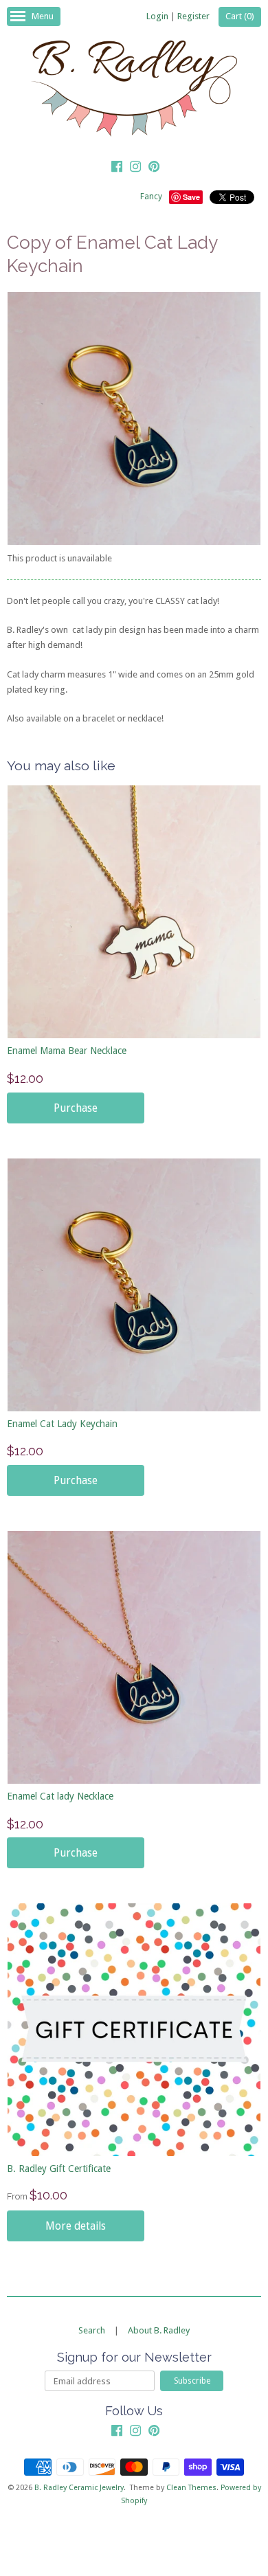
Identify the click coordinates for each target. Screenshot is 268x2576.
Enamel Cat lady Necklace (60, 1796)
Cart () (240, 16)
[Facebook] (117, 168)
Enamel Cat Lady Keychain (62, 1424)
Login (157, 16)
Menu (43, 16)
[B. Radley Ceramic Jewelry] (134, 91)
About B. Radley (159, 2330)
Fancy (151, 197)
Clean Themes (191, 2488)
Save (191, 197)
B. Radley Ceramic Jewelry (79, 2488)
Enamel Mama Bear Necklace (67, 1051)
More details (76, 2226)
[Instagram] (135, 168)
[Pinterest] (154, 168)
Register (193, 16)
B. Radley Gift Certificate (59, 2169)
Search (92, 2330)
